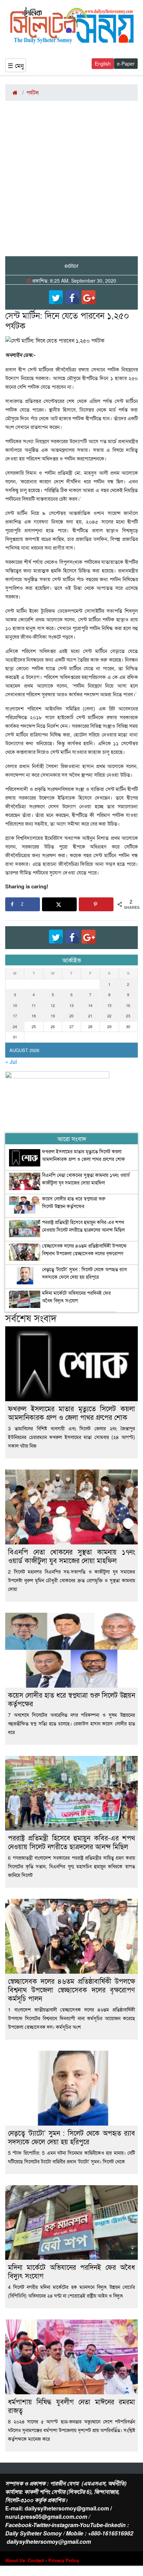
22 (109, 1016)
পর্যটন (32, 92)
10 (15, 1005)
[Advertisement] (71, 181)
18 (34, 1016)
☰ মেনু (16, 65)
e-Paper (126, 63)
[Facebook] (72, 297)
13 (71, 1005)
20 (71, 1016)
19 (53, 1016)
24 (15, 1026)
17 (15, 1016)
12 (53, 1005)
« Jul (11, 1062)
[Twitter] (56, 297)
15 (109, 1005)
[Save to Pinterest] (96, 904)
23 (128, 1016)
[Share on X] (59, 904)
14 (90, 1005)
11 (34, 1005)
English (103, 63)
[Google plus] (89, 297)
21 (90, 1016)
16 (128, 1005)
